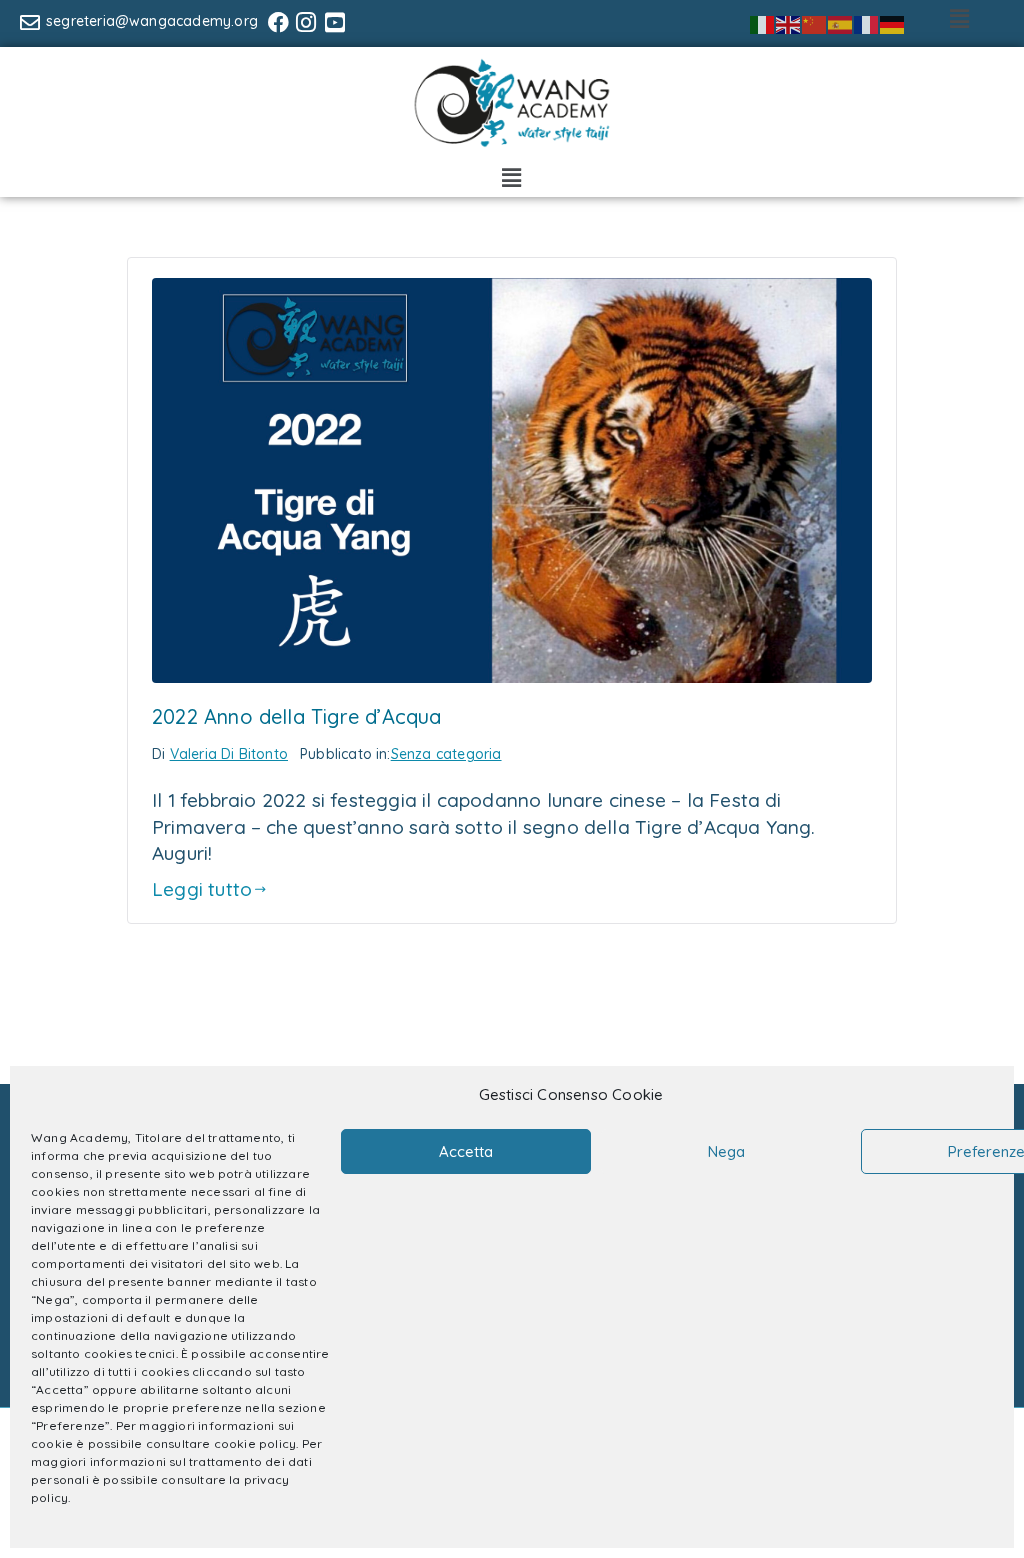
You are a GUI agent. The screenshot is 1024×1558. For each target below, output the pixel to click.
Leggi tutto (202, 889)
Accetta (466, 1151)
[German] (893, 23)
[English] (789, 23)
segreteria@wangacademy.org (152, 21)
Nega (726, 1151)
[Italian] (763, 23)
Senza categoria (446, 754)
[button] (960, 18)
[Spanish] (841, 23)
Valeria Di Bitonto (229, 754)
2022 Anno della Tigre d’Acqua (297, 716)
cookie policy (255, 1443)
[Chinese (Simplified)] (815, 23)
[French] (867, 23)
